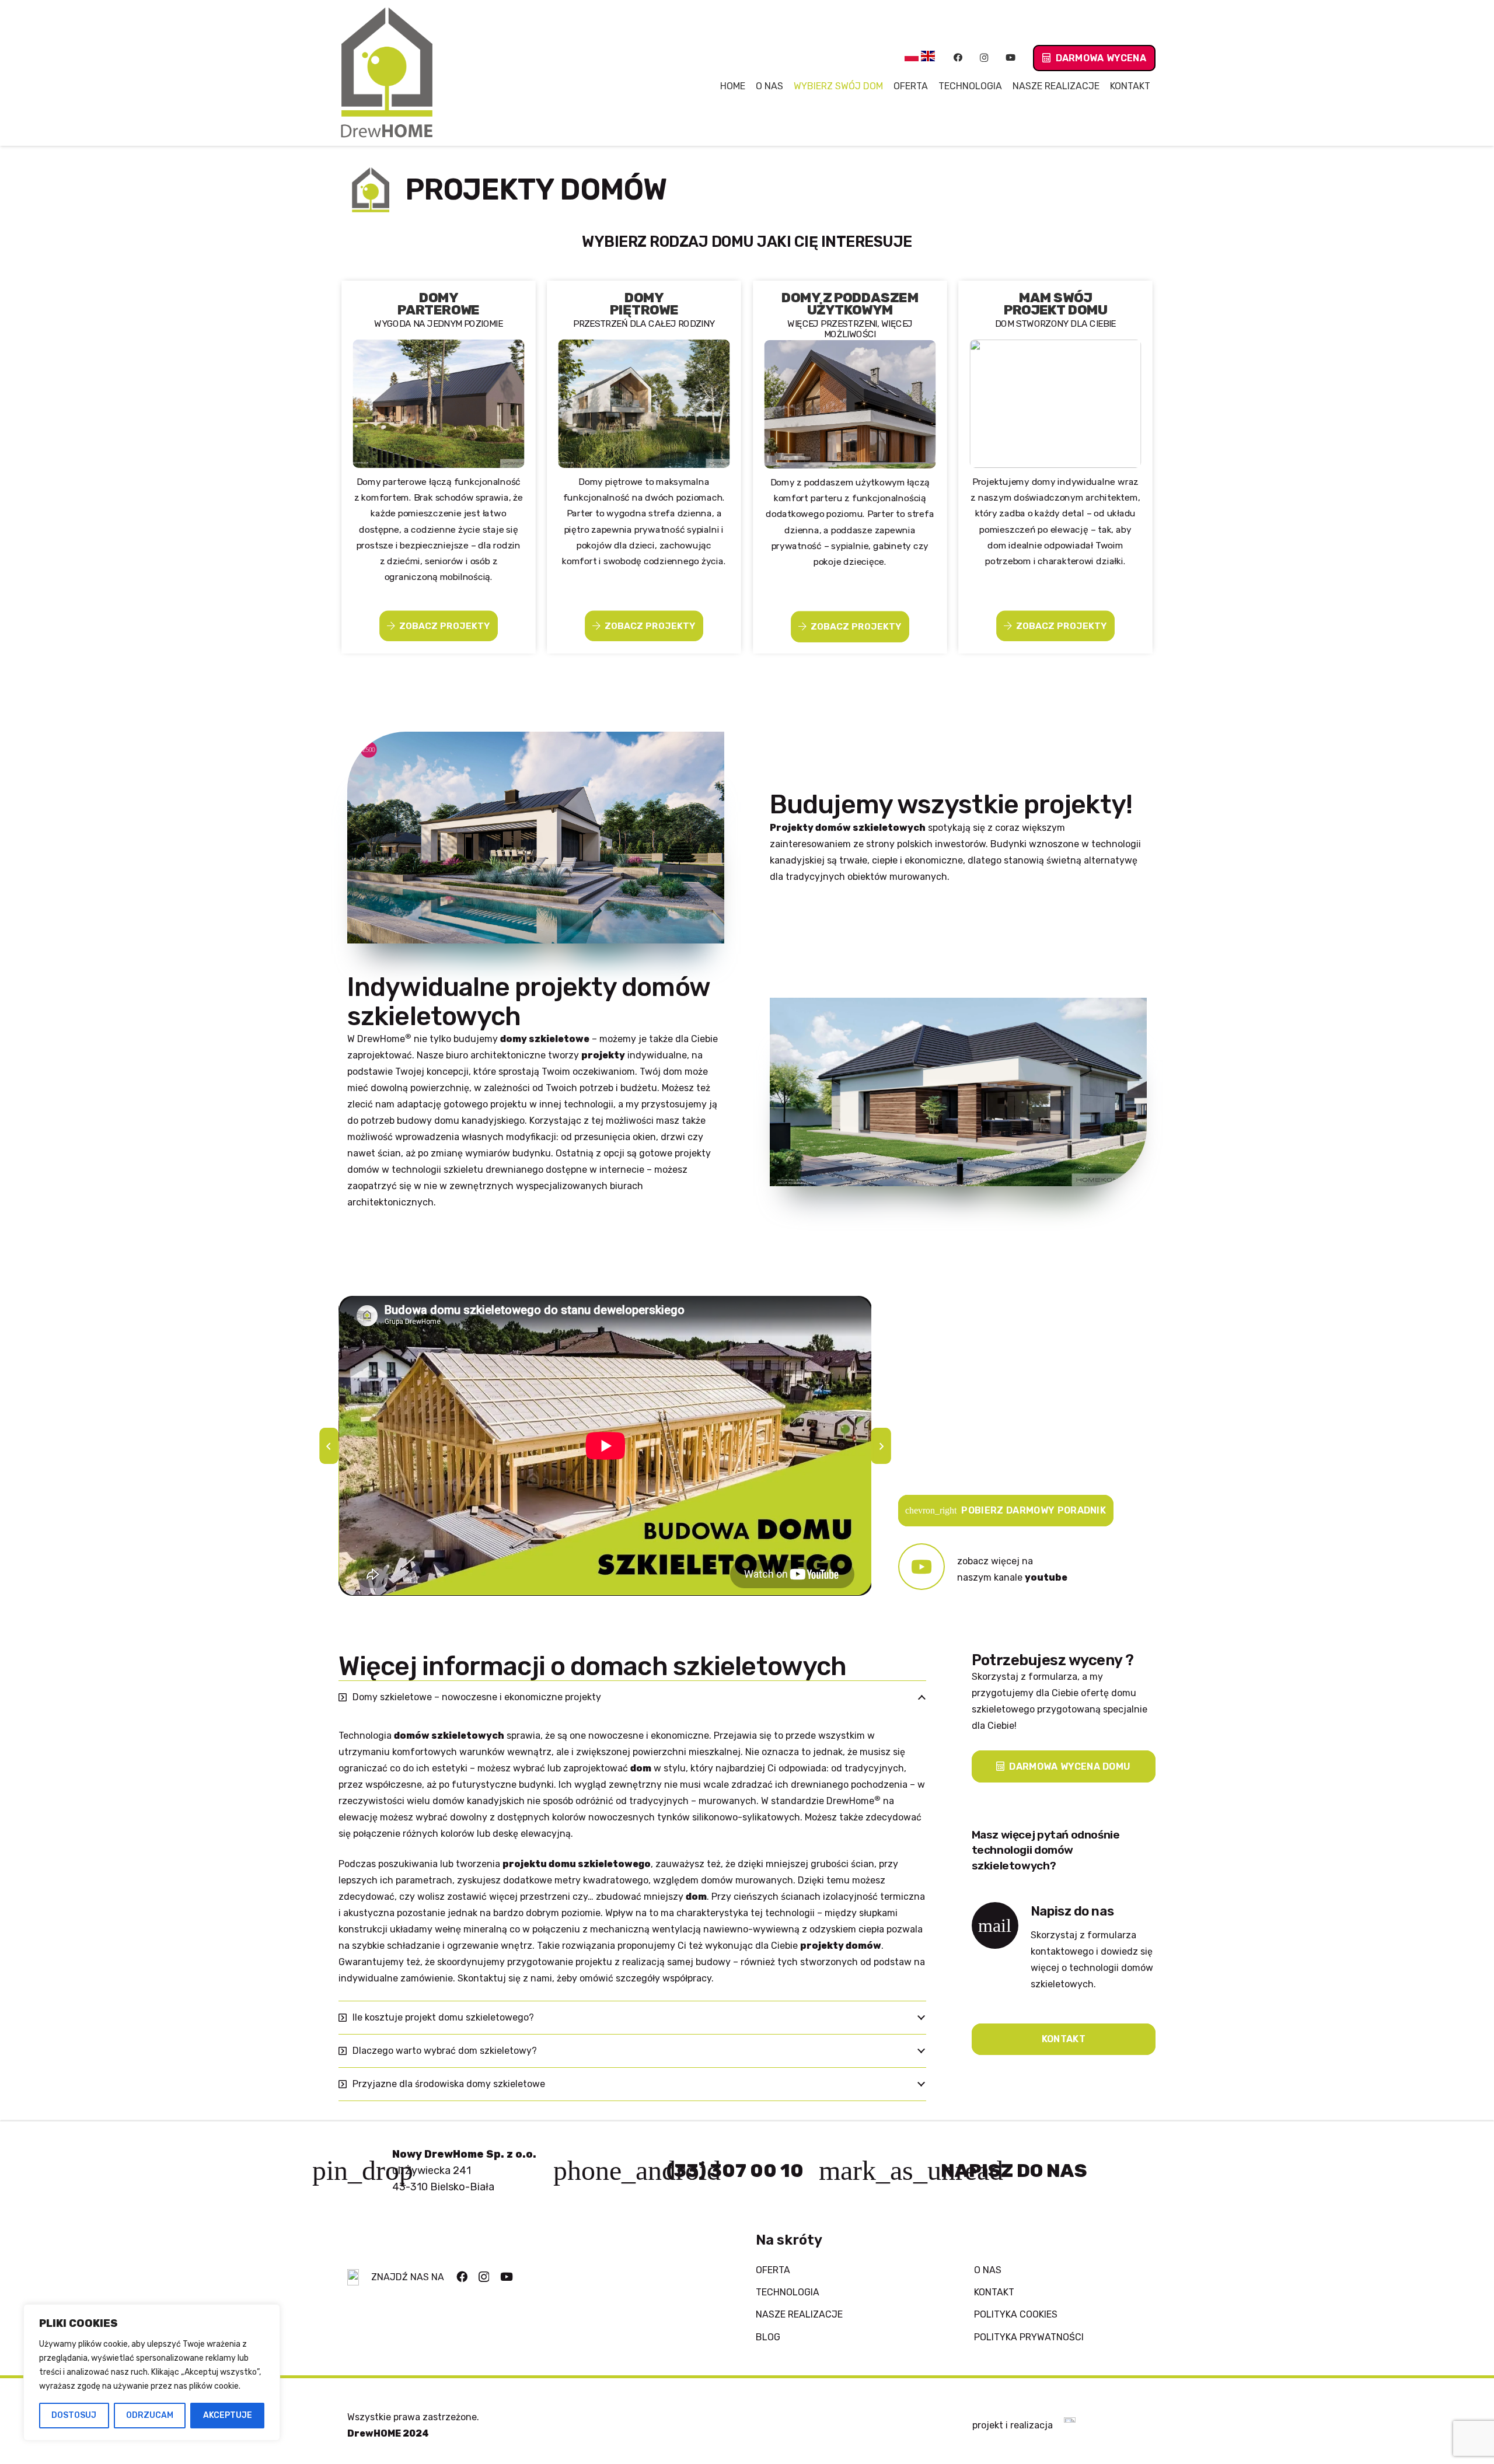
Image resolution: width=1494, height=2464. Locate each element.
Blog (768, 2337)
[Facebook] (958, 58)
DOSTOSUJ (74, 2415)
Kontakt (994, 2292)
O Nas (988, 2270)
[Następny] (881, 1446)
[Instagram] (984, 58)
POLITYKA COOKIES (1016, 2314)
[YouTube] (1010, 58)
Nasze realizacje (799, 2314)
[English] (928, 58)
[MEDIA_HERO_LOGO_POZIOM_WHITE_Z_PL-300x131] (1070, 2425)
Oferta (773, 2270)
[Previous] (329, 1446)
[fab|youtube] (928, 1570)
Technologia (788, 2292)
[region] (152, 2372)
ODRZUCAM (150, 2415)
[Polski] (912, 58)
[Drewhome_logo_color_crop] (387, 73)
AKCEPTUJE (228, 2415)
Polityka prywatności (1029, 2337)
